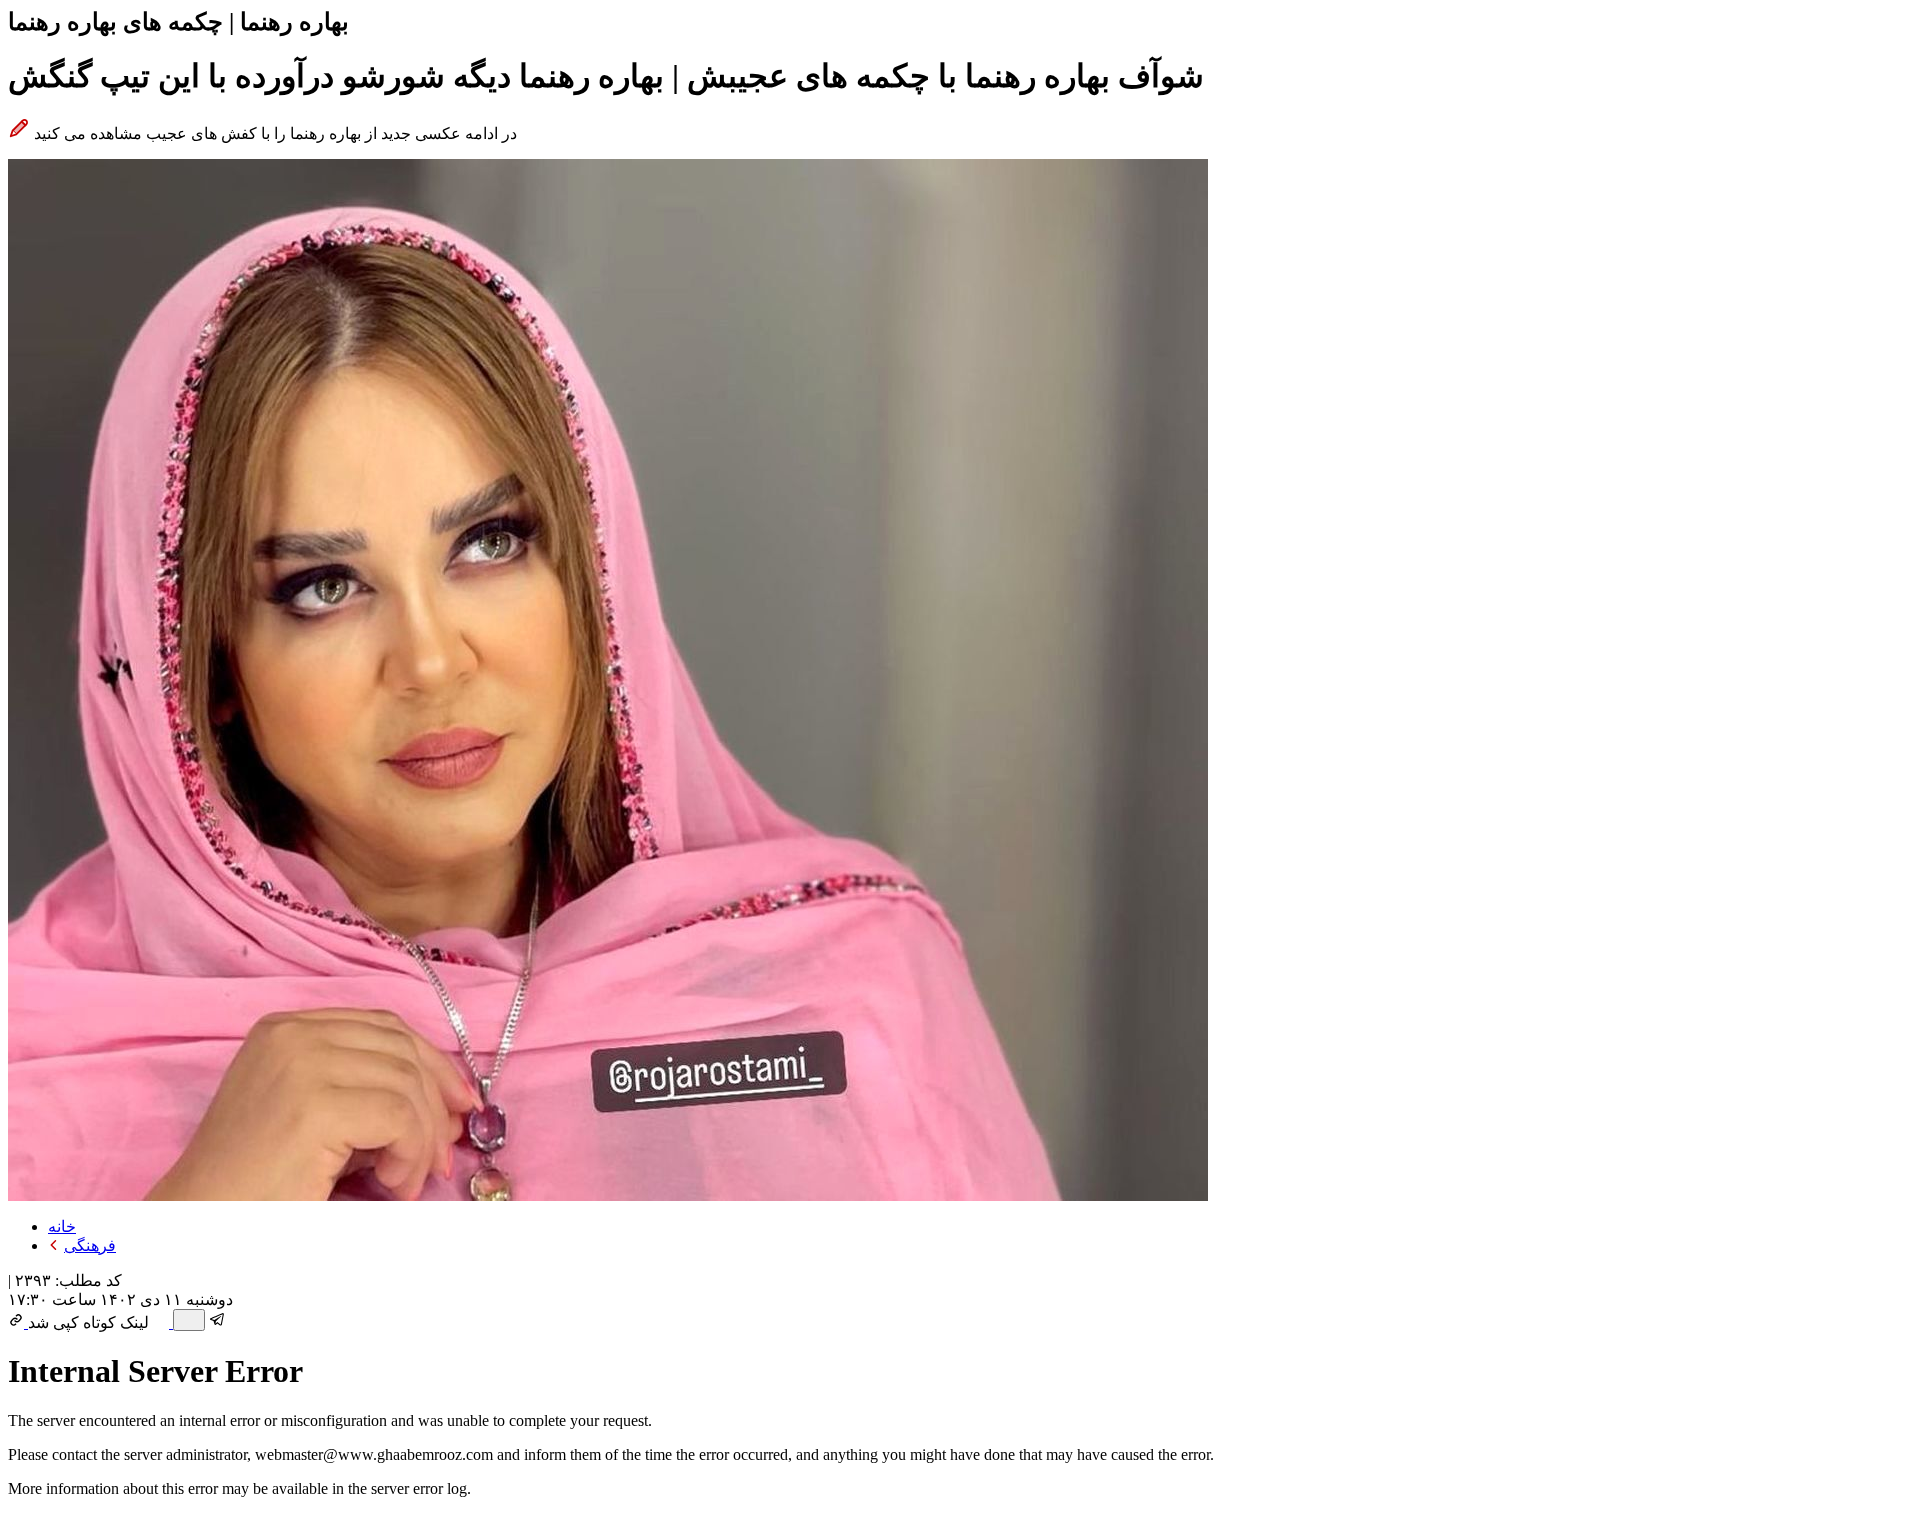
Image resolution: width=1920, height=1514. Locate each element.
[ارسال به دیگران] (163, 1322)
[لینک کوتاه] (18, 1322)
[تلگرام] (217, 1322)
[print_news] (189, 1320)
